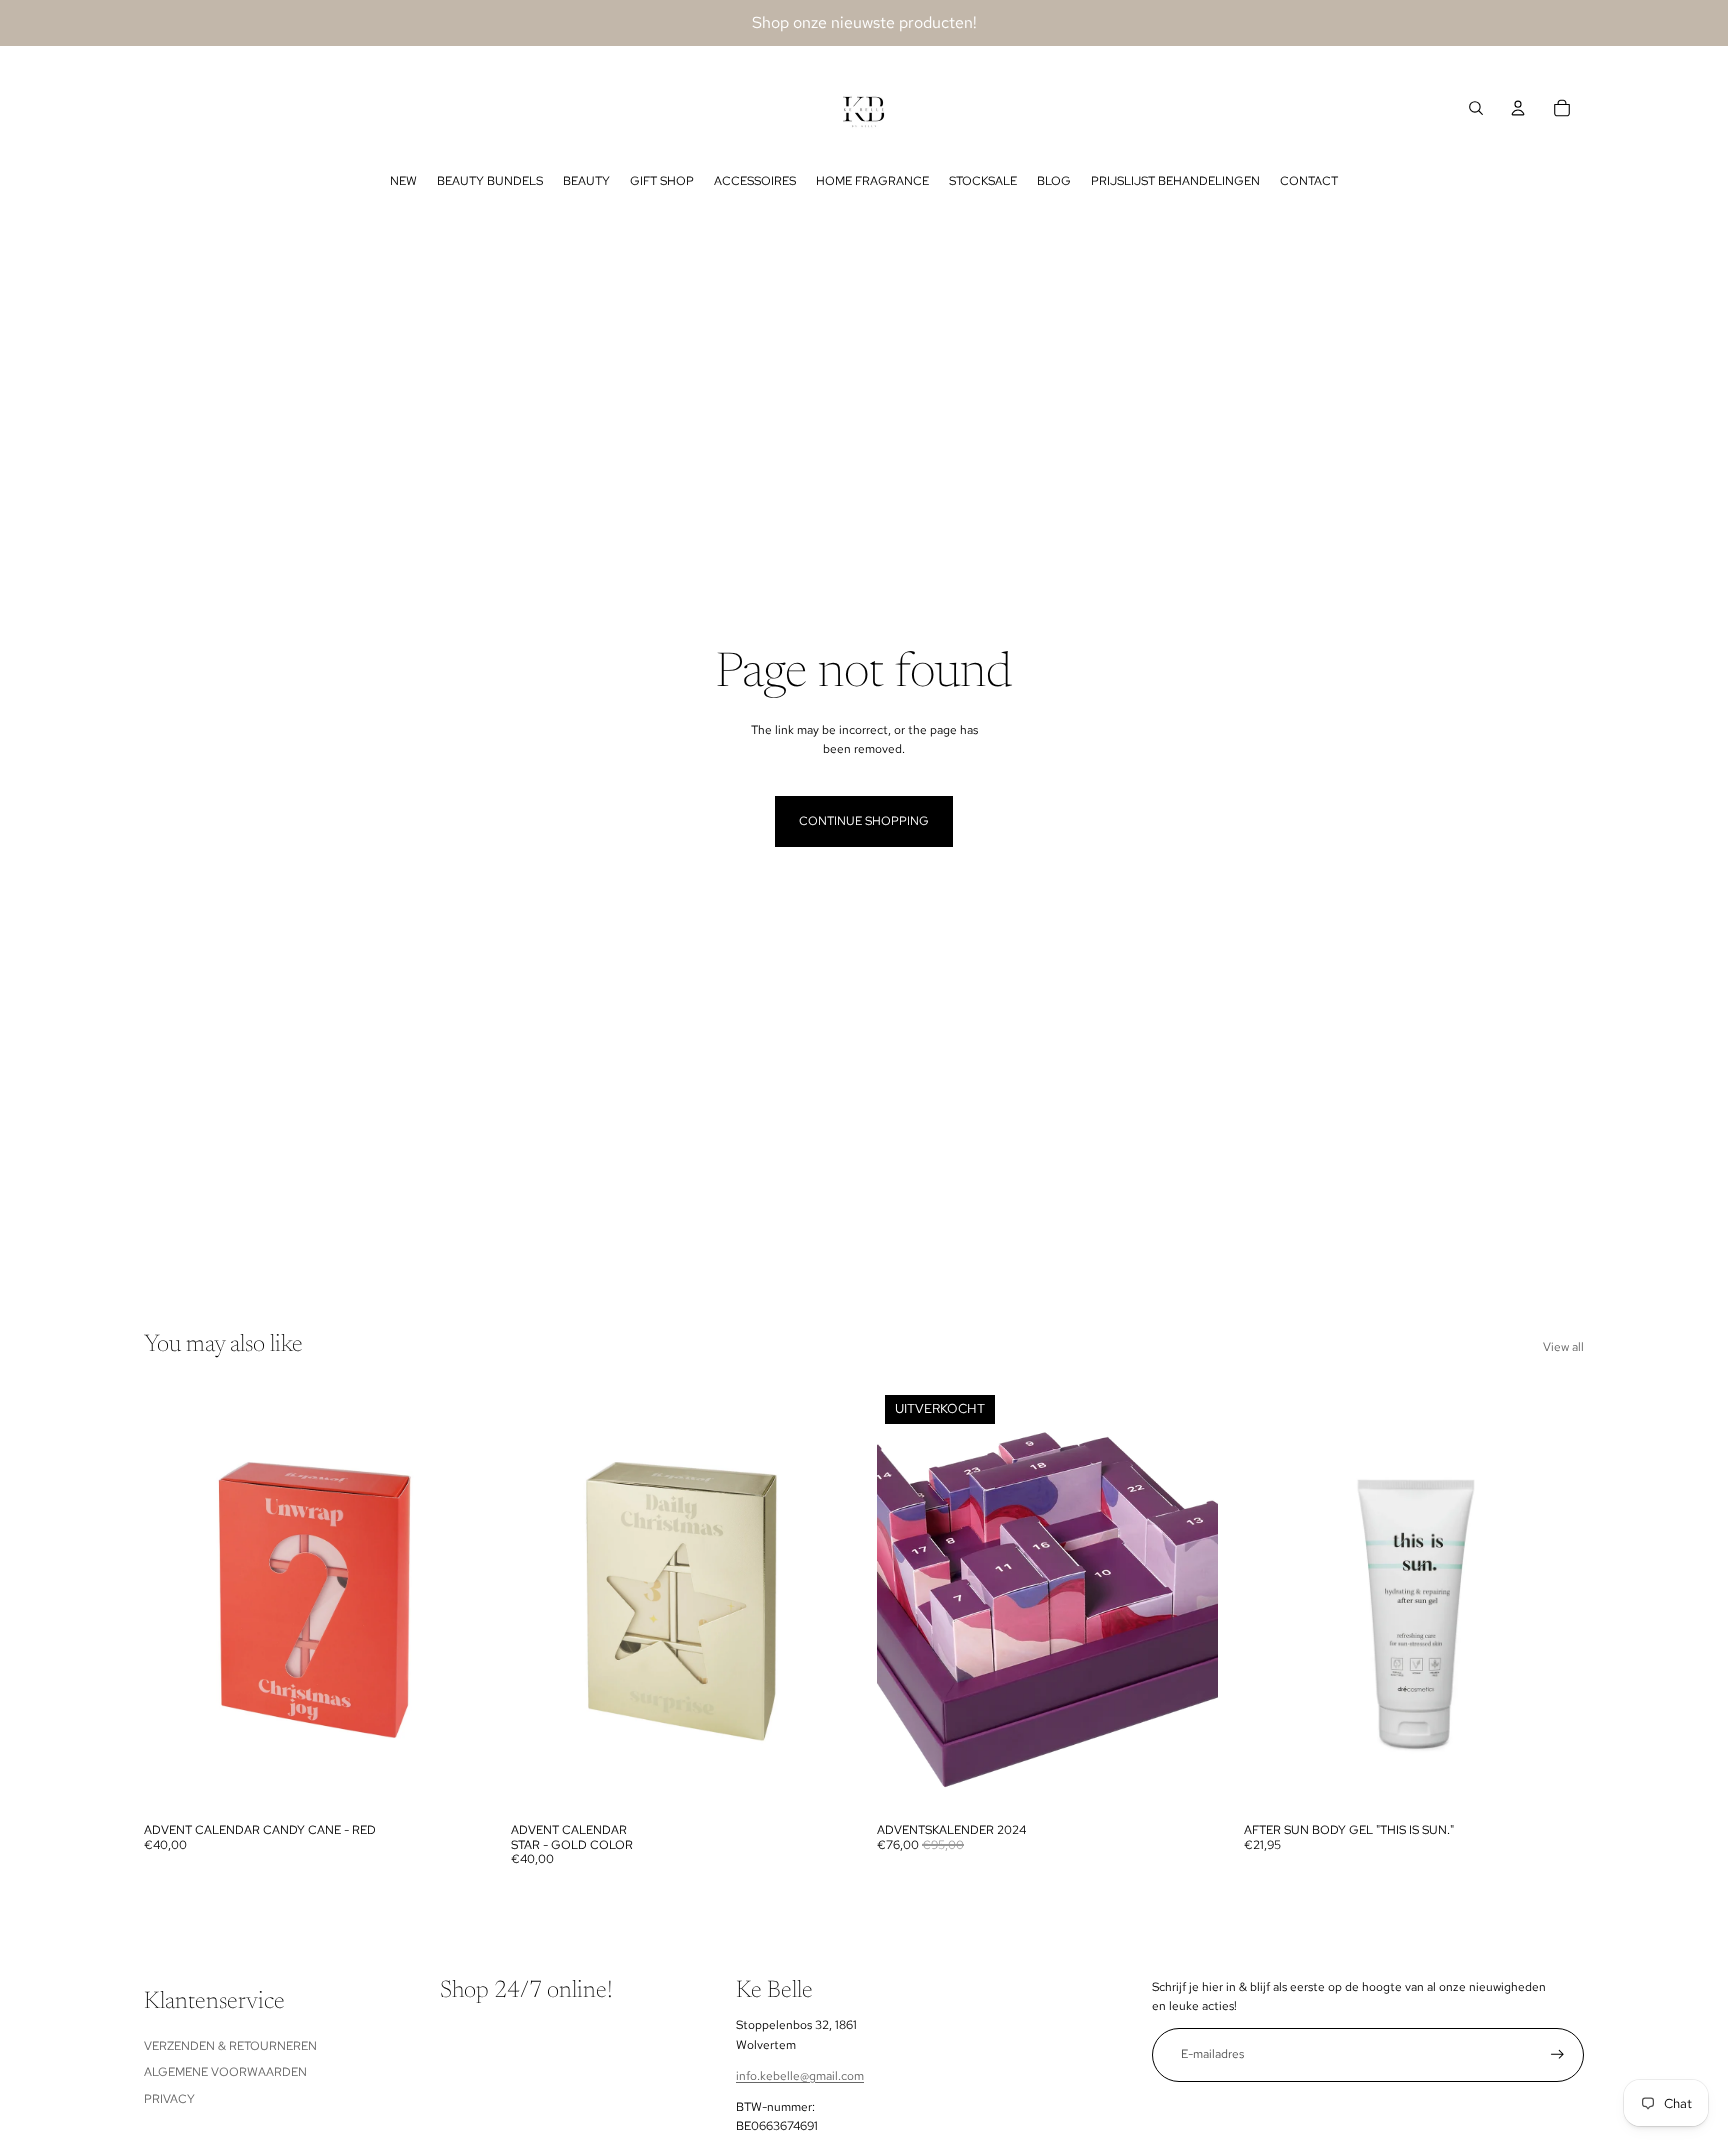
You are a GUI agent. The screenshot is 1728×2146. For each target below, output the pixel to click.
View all (1563, 1347)
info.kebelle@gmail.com (800, 2076)
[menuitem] (403, 181)
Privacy (169, 2099)
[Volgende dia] (455, 1600)
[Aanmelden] (1557, 2054)
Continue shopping (864, 821)
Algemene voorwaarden (225, 2072)
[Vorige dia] (174, 1600)
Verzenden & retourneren (230, 2046)
